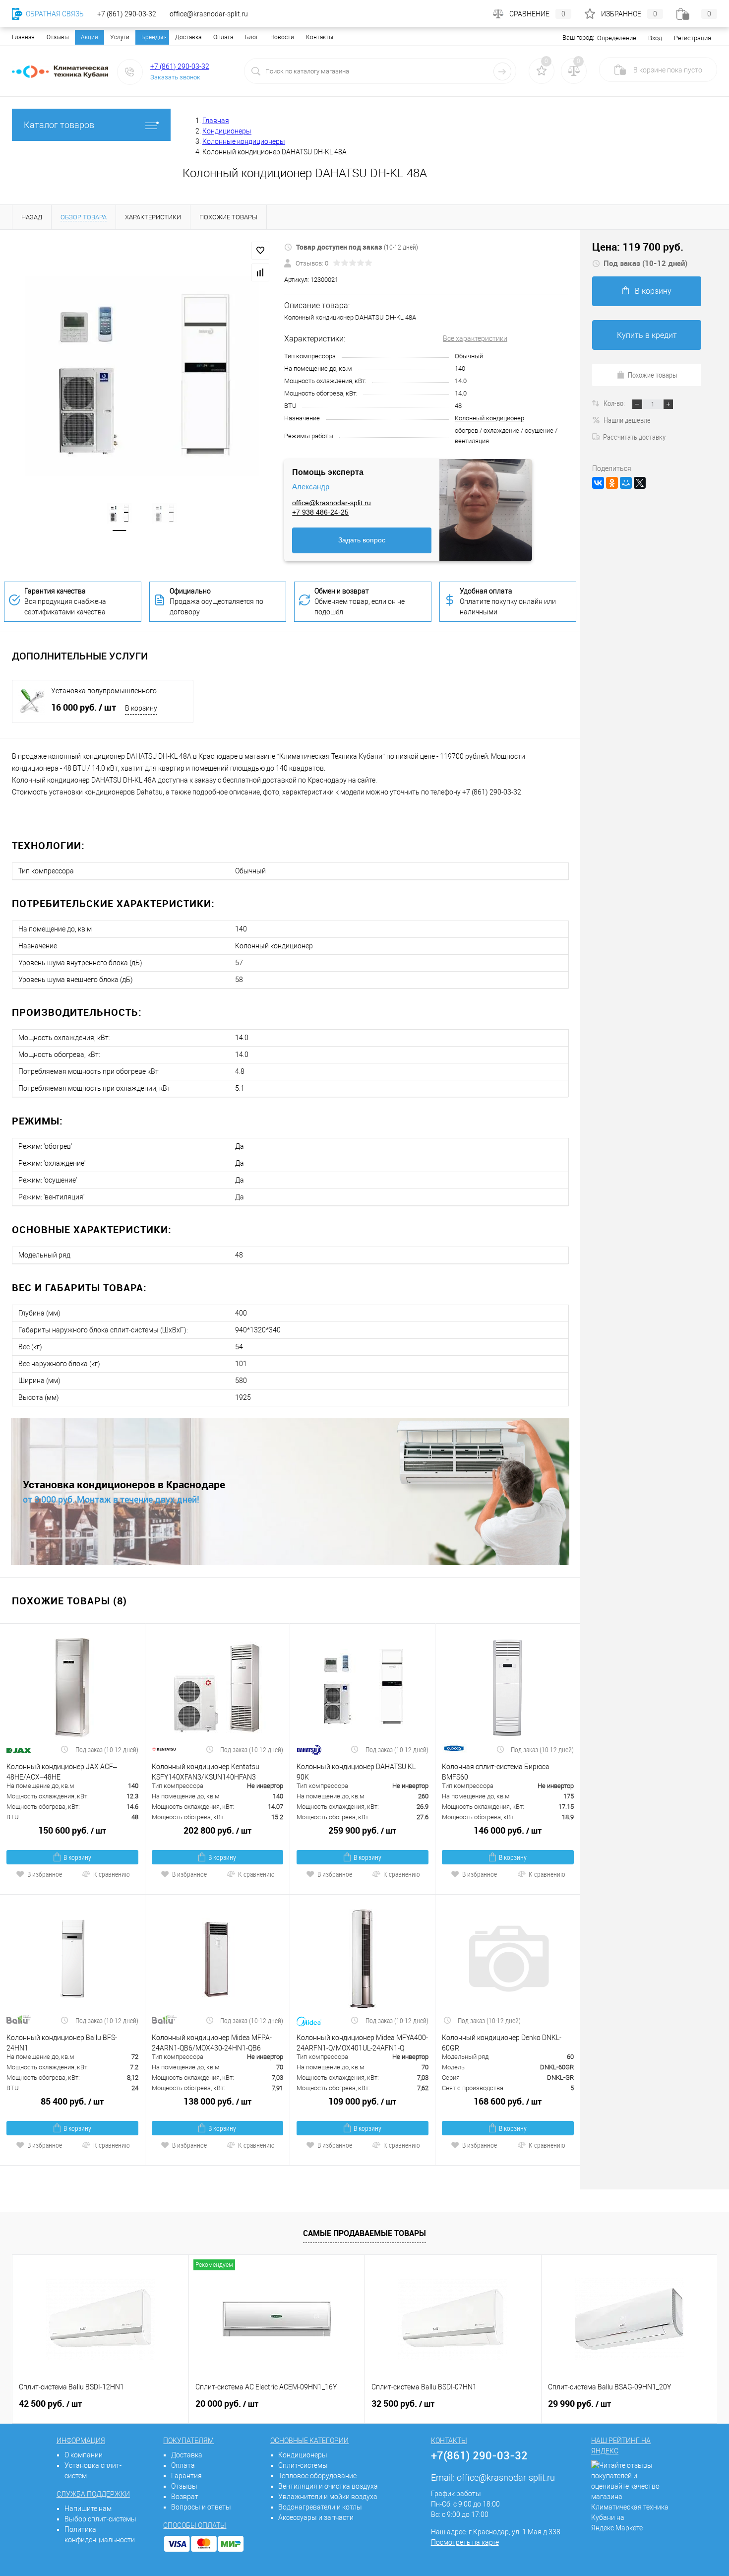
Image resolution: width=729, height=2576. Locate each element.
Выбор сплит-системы (100, 2519)
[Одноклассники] (612, 483)
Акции (90, 37)
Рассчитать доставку (634, 437)
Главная (23, 37)
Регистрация (693, 38)
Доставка (188, 37)
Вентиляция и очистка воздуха (328, 2486)
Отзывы (58, 37)
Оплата (223, 37)
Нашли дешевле (627, 420)
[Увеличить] (142, 376)
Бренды (152, 37)
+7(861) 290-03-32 (479, 2455)
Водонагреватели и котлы (320, 2507)
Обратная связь (54, 14)
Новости (282, 37)
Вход (655, 38)
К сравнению (112, 1874)
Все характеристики (475, 338)
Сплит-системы (303, 2465)
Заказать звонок (175, 77)
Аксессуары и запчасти (316, 2517)
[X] (640, 483)
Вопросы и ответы (201, 2507)
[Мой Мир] (626, 483)
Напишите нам (88, 2509)
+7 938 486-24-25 (320, 512)
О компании (84, 2455)
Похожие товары (653, 375)
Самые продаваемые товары (364, 2233)
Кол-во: (615, 403)
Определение (617, 38)
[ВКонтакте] (598, 483)
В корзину (141, 708)
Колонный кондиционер (489, 418)
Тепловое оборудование (317, 2476)
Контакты (320, 37)
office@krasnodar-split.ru (332, 503)
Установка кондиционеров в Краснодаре (124, 1485)
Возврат (185, 2497)
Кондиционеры (303, 2455)
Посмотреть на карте (465, 2542)
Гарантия (186, 2476)
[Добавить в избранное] (260, 251)
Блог (252, 37)
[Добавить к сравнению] (260, 272)
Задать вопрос (362, 540)
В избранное (45, 1874)
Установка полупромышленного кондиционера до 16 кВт (104, 691)
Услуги (120, 37)
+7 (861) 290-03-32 (180, 66)
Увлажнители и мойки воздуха (328, 2497)
